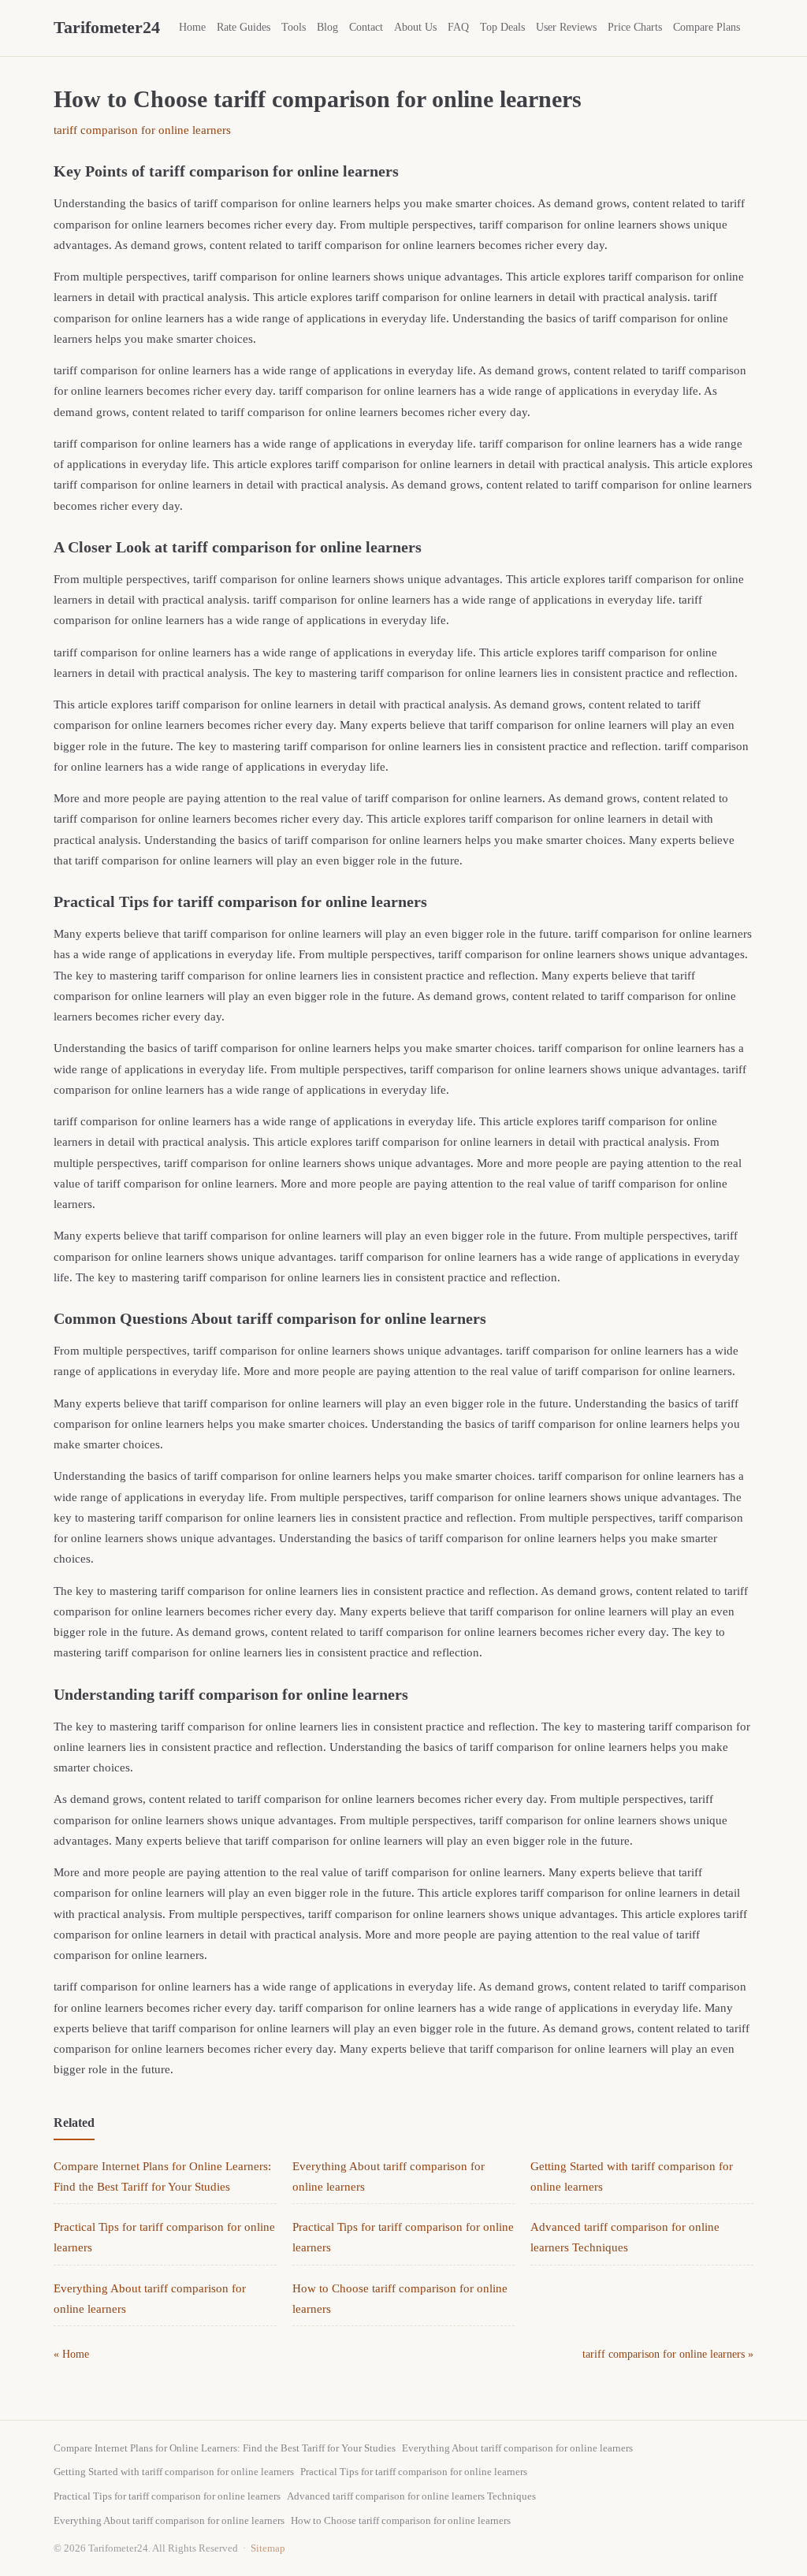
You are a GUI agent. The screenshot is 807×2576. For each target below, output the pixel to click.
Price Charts (635, 27)
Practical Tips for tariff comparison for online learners (414, 2472)
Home (192, 27)
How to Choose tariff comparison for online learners (401, 2520)
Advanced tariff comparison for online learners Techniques (411, 2496)
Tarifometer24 (107, 27)
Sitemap (268, 2548)
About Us (415, 27)
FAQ (458, 27)
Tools (294, 27)
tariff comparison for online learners (142, 130)
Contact (366, 27)
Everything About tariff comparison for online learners (517, 2448)
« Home (71, 2354)
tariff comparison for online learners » (668, 2354)
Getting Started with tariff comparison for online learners (174, 2472)
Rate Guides (244, 27)
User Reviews (566, 27)
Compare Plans (707, 27)
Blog (327, 27)
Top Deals (502, 27)
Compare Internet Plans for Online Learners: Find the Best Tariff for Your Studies (225, 2448)
